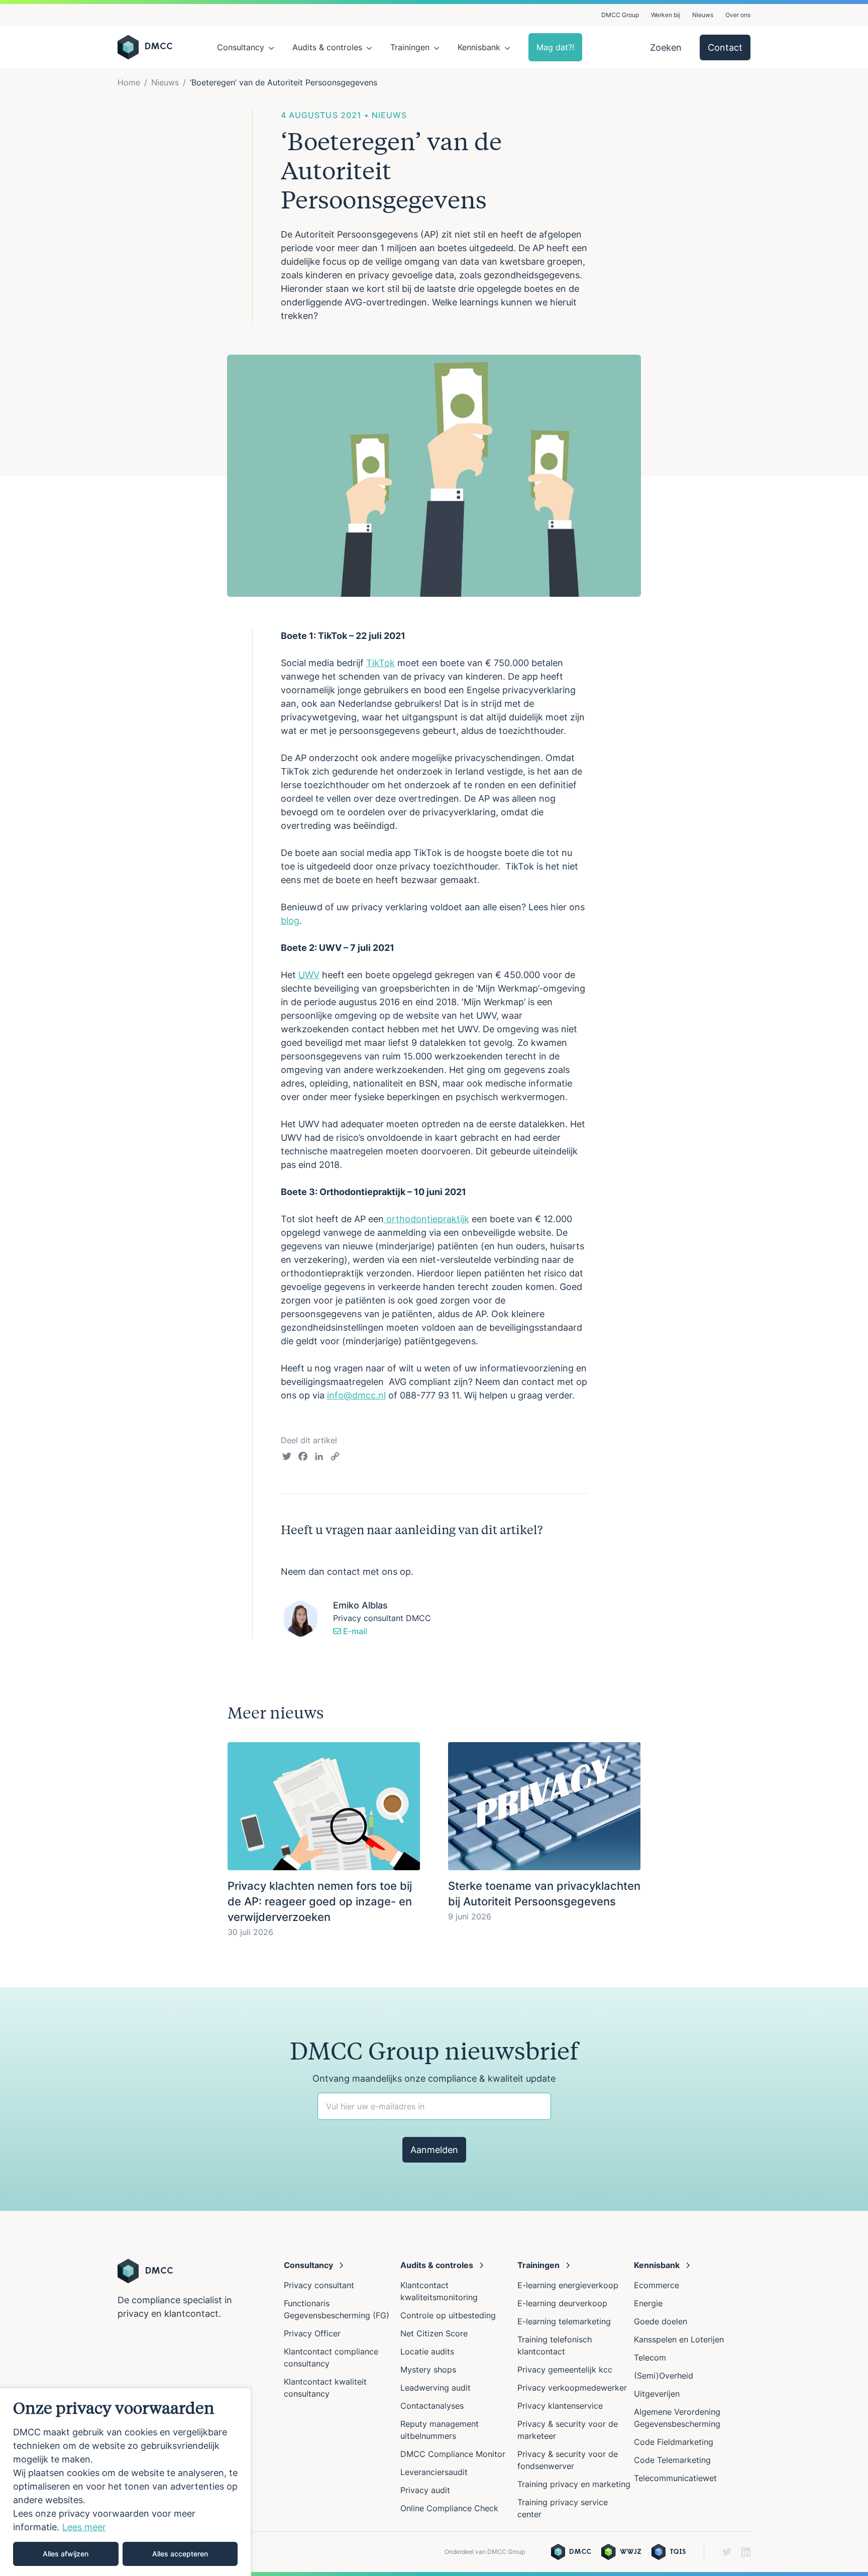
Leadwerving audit (436, 2388)
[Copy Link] (335, 1458)
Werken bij (666, 15)
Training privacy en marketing (574, 2484)
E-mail (354, 1631)
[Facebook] (303, 1458)
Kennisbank (479, 47)
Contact (725, 47)
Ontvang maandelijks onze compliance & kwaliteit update (434, 2078)
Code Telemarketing (672, 2460)
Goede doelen (661, 2321)
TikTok (381, 663)
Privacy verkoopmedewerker (573, 2388)
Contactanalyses (432, 2406)
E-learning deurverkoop (562, 2303)
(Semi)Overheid (664, 2376)
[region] (126, 2482)
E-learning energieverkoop (570, 2285)
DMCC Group (620, 15)
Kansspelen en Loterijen (679, 2339)
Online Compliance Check (449, 2508)
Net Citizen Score (434, 2333)
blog (290, 921)
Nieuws (703, 15)
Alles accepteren (180, 2554)
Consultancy (241, 47)
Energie (648, 2303)
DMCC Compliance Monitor (453, 2454)
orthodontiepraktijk (426, 1219)
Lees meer (84, 2527)
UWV (309, 975)
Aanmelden (434, 2150)
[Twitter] (287, 1458)
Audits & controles (327, 47)
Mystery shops (428, 2370)
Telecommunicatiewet (675, 2478)
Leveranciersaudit (434, 2472)
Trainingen (410, 47)
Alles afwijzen (66, 2554)
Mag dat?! (555, 47)
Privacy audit (425, 2490)
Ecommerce (657, 2285)
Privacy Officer (312, 2333)
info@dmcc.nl (356, 1395)
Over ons (738, 15)
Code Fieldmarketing (674, 2442)
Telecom (650, 2357)
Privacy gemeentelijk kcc (565, 2370)
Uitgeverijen (657, 2394)
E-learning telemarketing (564, 2321)
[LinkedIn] (319, 1458)
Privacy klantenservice (560, 2406)
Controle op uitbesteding (448, 2315)
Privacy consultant (319, 2285)
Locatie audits (427, 2351)
